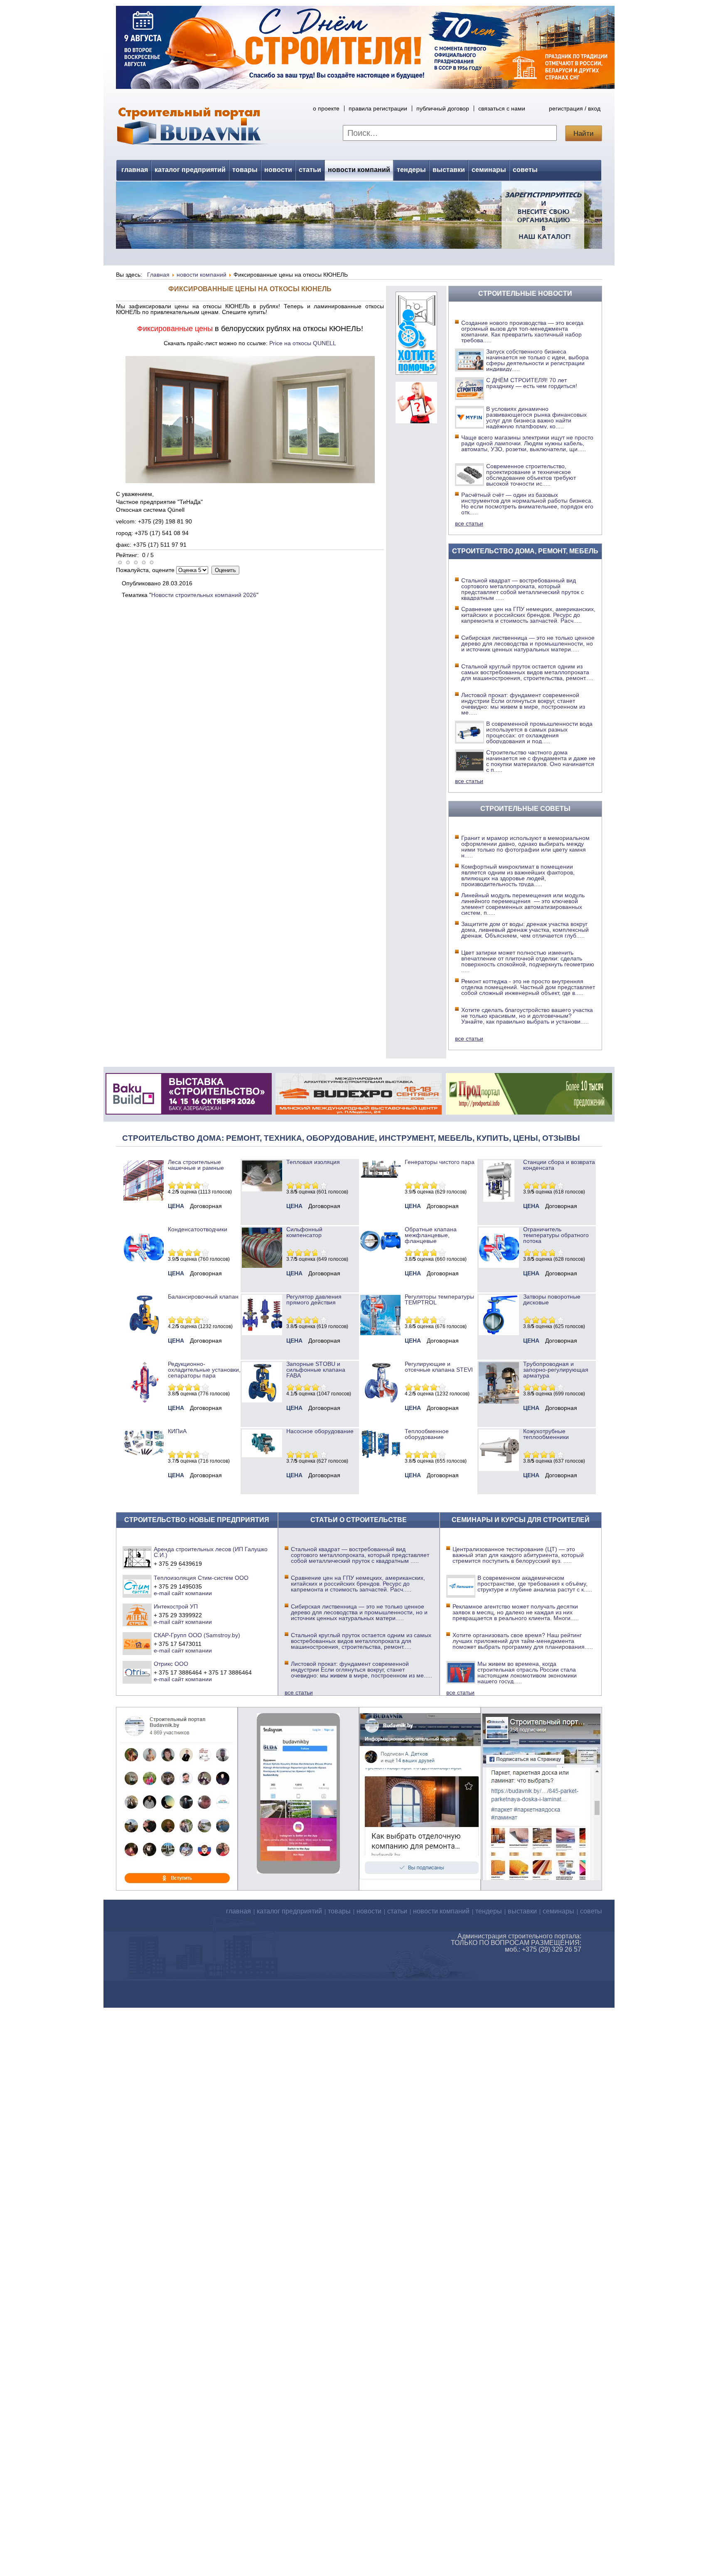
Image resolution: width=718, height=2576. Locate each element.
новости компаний (359, 170)
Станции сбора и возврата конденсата (559, 1165)
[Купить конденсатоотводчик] (380, 1176)
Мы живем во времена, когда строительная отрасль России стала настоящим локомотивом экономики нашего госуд (527, 1672)
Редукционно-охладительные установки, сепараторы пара (204, 1370)
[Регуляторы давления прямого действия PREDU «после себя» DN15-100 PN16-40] (262, 1333)
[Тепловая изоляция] (262, 1189)
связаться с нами (502, 108)
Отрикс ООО (171, 1664)
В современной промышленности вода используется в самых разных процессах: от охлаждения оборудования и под (539, 732)
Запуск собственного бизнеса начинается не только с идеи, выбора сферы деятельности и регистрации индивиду (537, 360)
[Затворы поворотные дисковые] (499, 1333)
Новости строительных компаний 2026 (204, 595)
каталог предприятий (190, 170)
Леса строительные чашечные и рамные (196, 1165)
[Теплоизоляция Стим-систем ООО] (137, 1586)
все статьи (469, 523)
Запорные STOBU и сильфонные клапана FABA (316, 1370)
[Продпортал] (529, 1112)
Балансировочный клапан (203, 1297)
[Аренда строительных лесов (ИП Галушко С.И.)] (137, 1557)
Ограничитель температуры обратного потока (556, 1235)
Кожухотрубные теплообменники (546, 1434)
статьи (310, 170)
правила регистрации (378, 108)
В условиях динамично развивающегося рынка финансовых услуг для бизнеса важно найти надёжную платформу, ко (536, 417)
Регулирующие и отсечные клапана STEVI (439, 1367)
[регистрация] (359, 215)
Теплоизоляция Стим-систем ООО (201, 1578)
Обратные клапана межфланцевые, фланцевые (431, 1235)
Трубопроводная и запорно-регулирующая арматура (556, 1370)
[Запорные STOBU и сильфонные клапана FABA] (262, 1400)
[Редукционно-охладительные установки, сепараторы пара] (144, 1400)
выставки (449, 170)
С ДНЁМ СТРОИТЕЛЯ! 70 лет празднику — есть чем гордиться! (532, 383)
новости (278, 170)
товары (245, 170)
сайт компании (192, 1593)
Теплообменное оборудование (427, 1434)
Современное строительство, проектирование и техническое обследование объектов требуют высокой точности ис (531, 475)
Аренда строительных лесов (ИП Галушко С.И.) (211, 1552)
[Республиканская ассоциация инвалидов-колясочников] (416, 373)
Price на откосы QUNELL (303, 343)
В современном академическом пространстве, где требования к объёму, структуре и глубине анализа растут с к (535, 1584)
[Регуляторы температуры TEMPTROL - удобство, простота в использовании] (380, 1333)
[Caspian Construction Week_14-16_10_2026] (189, 1112)
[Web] (416, 421)
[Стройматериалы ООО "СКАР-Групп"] (137, 1643)
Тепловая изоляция (313, 1162)
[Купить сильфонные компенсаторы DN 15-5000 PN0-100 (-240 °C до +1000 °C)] (262, 1266)
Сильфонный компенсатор (304, 1232)
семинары (489, 170)
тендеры (411, 170)
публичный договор (443, 108)
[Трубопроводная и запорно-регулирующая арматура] (499, 1402)
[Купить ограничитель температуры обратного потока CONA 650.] (499, 1266)
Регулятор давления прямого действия (314, 1299)
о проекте (326, 108)
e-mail (162, 1593)
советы (525, 170)
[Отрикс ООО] (137, 1672)
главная (135, 170)
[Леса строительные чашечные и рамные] (144, 1198)
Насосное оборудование (320, 1431)
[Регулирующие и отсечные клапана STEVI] (380, 1400)
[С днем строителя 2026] (365, 87)
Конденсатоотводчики (198, 1229)
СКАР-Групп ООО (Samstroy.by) (197, 1635)
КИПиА (177, 1431)
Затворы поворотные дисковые (552, 1299)
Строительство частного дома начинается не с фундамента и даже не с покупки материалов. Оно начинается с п (541, 761)
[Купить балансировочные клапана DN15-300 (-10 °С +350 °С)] (144, 1333)
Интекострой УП (176, 1606)
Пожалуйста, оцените (145, 570)
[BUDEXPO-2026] (359, 1112)
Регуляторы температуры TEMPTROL (439, 1299)
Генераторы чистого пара (440, 1162)
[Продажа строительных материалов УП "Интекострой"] (137, 1615)
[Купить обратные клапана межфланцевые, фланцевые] (380, 1254)
